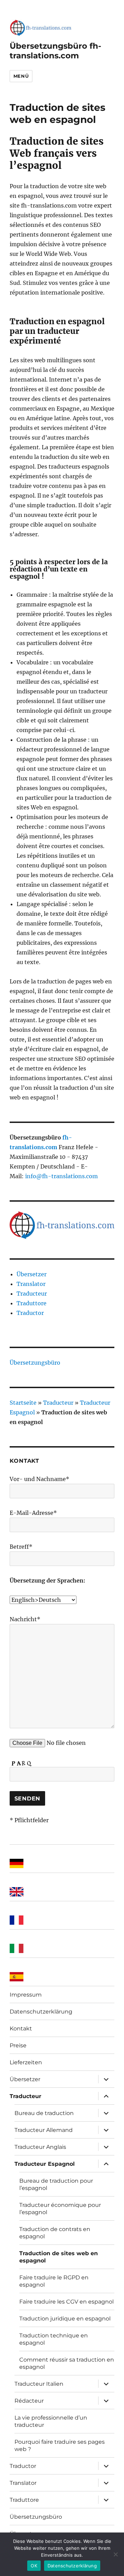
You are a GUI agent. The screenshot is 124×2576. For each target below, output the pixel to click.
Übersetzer (32, 1274)
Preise (18, 2045)
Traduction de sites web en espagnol (59, 2257)
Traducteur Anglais (40, 2147)
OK (34, 2566)
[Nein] (115, 2554)
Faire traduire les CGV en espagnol (66, 2302)
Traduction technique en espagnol (54, 2339)
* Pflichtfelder (29, 1820)
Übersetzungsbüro (35, 1363)
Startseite (23, 1403)
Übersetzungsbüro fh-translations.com (55, 51)
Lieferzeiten (26, 2062)
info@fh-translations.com (61, 1176)
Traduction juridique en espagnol (65, 2319)
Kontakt (21, 2029)
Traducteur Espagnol (45, 2164)
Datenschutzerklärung (41, 2012)
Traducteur (32, 1294)
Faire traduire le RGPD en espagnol (54, 2281)
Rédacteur (29, 2401)
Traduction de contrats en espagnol (55, 2233)
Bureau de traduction (44, 2113)
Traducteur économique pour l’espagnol (60, 2209)
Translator (31, 1284)
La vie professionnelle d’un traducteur (51, 2421)
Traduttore (32, 1303)
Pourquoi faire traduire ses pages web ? (60, 2445)
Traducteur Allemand (44, 2130)
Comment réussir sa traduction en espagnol (67, 2363)
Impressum (26, 1995)
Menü (21, 76)
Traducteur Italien (39, 2384)
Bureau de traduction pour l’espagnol (56, 2184)
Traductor (30, 1313)
